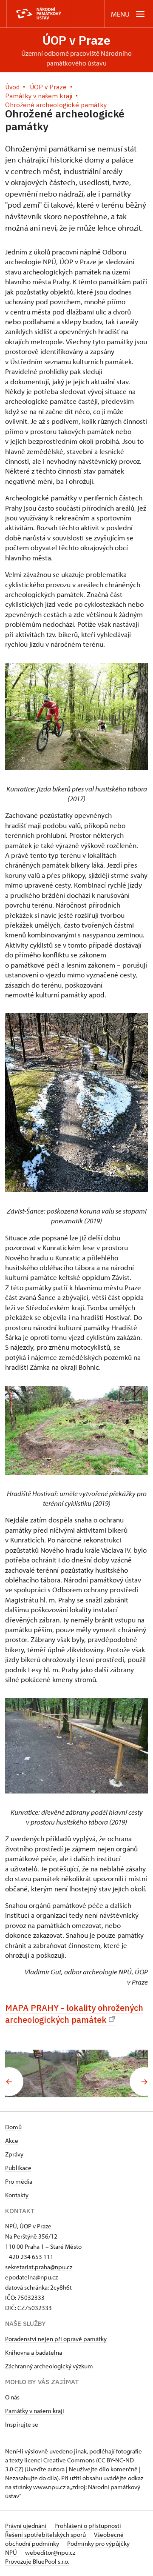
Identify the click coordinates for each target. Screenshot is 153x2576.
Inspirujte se (22, 2424)
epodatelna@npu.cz (31, 2277)
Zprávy (14, 2154)
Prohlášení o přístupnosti (88, 2526)
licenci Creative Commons (59, 2460)
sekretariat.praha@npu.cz (39, 2267)
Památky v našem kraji (35, 2411)
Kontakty (17, 2195)
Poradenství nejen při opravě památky (56, 2339)
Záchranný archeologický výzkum (49, 2366)
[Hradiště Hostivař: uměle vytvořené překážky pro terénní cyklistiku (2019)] (112, 2073)
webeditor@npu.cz (50, 2552)
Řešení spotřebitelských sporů (46, 2535)
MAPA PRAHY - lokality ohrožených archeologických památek (74, 2014)
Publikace (18, 2168)
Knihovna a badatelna (34, 2352)
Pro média (19, 2181)
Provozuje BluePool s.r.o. (37, 2561)
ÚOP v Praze (76, 40)
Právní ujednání (26, 2526)
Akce (12, 2140)
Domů (13, 2127)
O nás (12, 2397)
